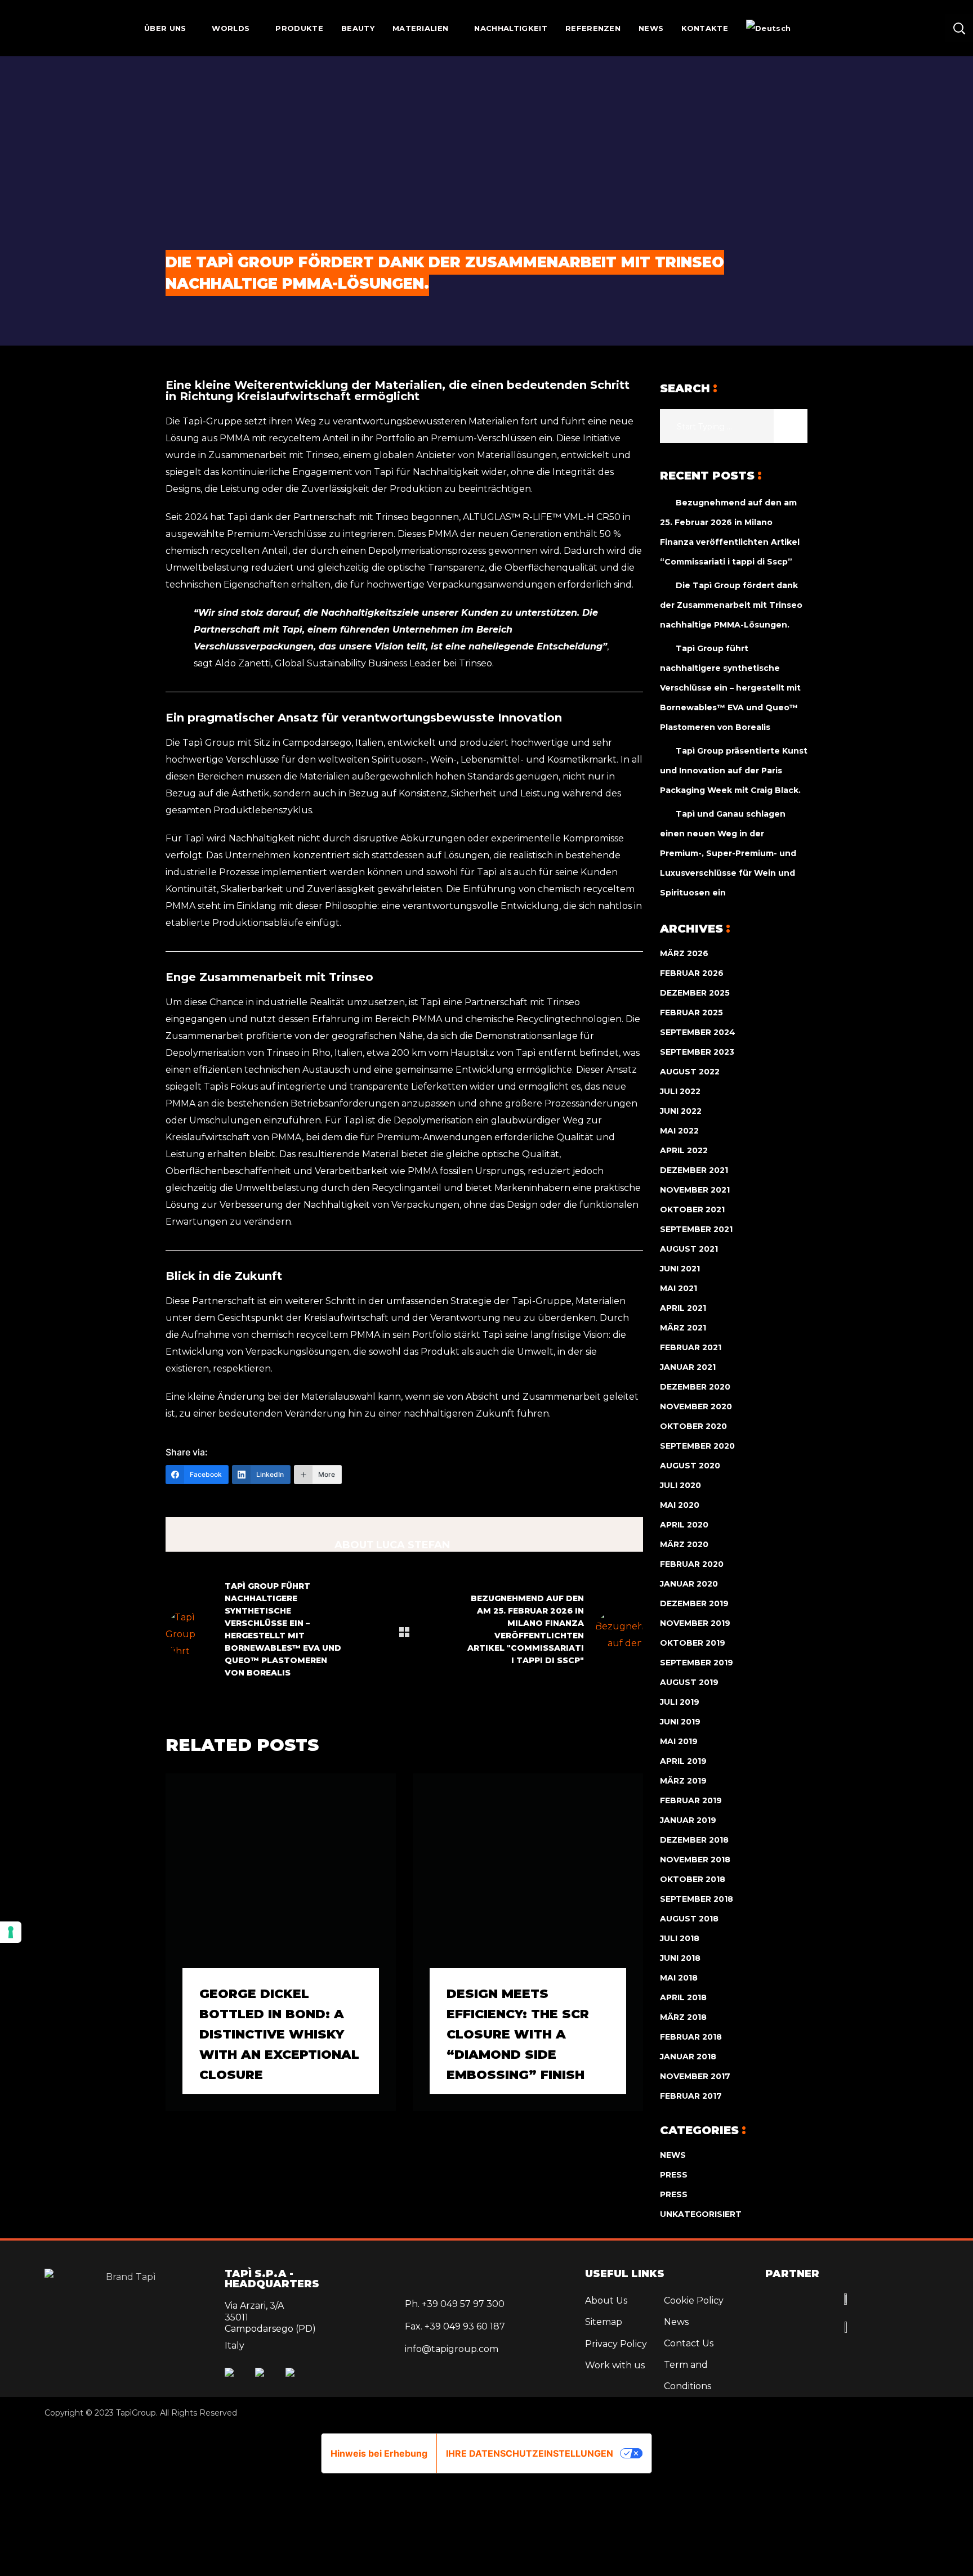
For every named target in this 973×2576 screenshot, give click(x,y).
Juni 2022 (681, 1111)
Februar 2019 (691, 1800)
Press (674, 2175)
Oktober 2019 (693, 1643)
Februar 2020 (692, 1564)
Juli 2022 (680, 1091)
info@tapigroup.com (452, 2349)
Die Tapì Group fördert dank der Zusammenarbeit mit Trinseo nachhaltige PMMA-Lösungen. (731, 605)
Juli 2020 (680, 1485)
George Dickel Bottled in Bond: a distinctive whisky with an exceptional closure (279, 2034)
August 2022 (690, 1072)
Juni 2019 (680, 1722)
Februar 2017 (691, 2096)
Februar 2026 (692, 973)
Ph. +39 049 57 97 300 (455, 2304)
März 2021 (683, 1328)
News (673, 2155)
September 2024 (698, 1032)
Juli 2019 (680, 1702)
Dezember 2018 (694, 1840)
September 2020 (697, 1446)
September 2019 (697, 1663)
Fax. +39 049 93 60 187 (455, 2326)
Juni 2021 (680, 1269)
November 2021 (695, 1190)
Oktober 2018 (693, 1879)
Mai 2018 (679, 1978)
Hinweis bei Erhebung (379, 2453)
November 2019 (695, 1623)
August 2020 (690, 1466)
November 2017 (695, 2076)
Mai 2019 (679, 1741)
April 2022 (684, 1150)
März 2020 (684, 1544)
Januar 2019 (688, 1820)
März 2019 (683, 1781)
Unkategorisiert (701, 2214)
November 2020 (696, 1406)
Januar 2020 (689, 1584)
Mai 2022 (679, 1131)
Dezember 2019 (694, 1603)
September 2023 (697, 1052)
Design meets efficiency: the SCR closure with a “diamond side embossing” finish (518, 2034)
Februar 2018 (691, 2037)
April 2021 (683, 1308)
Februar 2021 (691, 1347)
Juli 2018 (680, 1938)
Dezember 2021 (694, 1170)
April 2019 (683, 1761)
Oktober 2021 (692, 1209)
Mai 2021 (679, 1288)
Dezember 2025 (695, 993)
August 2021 (689, 1249)
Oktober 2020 (693, 1426)
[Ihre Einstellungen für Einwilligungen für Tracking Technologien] (11, 1932)
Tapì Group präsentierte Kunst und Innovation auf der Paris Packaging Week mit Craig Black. (734, 770)
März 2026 (684, 953)
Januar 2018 (688, 2057)
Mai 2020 (680, 1505)
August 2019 (689, 1682)
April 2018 (683, 1997)
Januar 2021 (688, 1367)
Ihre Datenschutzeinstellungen (530, 2453)
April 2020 (684, 1525)
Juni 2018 (680, 1958)
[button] (959, 28)
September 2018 (697, 1899)
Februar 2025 (691, 1013)
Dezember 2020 (695, 1387)
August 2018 (689, 1919)
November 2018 (695, 1860)
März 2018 (683, 2017)
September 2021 (696, 1229)
